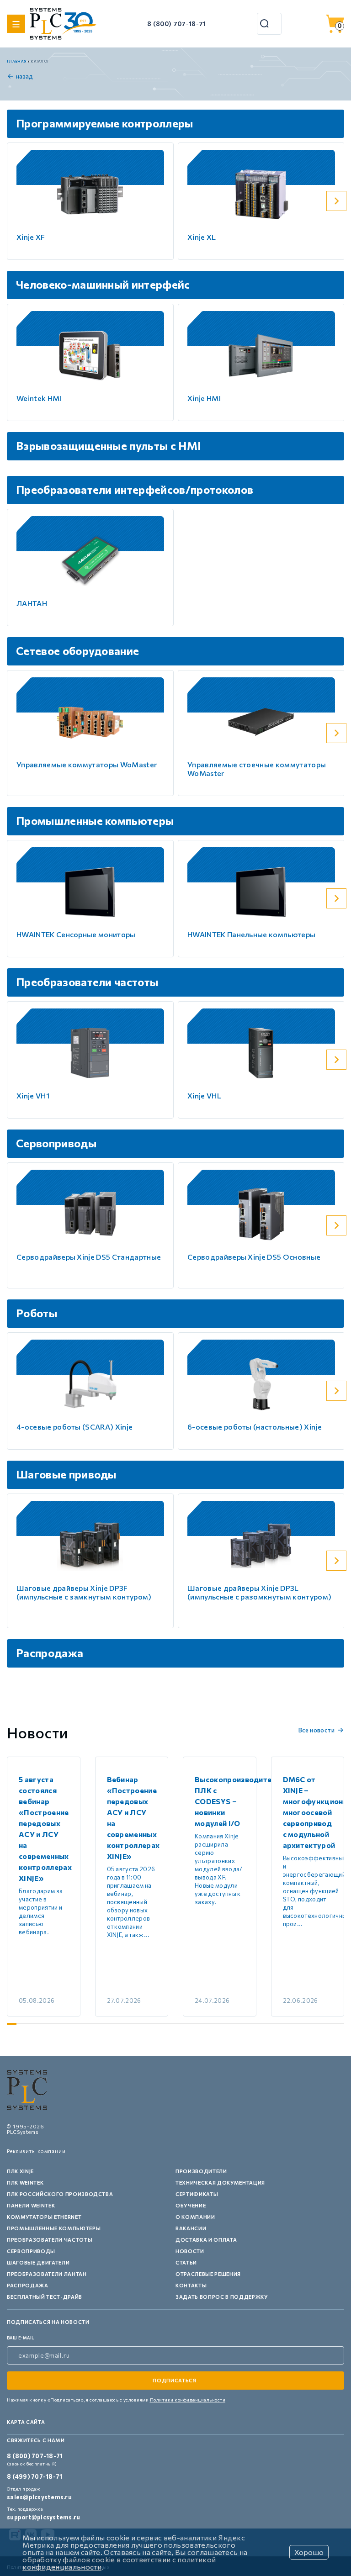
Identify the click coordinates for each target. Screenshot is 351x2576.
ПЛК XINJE (20, 2171)
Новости (190, 2251)
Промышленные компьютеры (54, 2228)
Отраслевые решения (208, 2274)
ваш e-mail (21, 2338)
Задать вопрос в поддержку (222, 2297)
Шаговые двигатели (38, 2262)
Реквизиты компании (36, 2151)
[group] (44, 1887)
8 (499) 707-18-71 (35, 2476)
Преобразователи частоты (50, 2240)
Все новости (316, 1730)
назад (25, 76)
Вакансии (191, 2228)
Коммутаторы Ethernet (44, 2217)
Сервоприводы (31, 2251)
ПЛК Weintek (25, 2183)
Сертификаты (197, 2194)
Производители (201, 2171)
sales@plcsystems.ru (39, 2497)
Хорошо (309, 2552)
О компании (195, 2217)
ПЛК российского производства (60, 2194)
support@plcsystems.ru (43, 2517)
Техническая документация (220, 2183)
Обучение (191, 2205)
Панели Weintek (31, 2205)
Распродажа (28, 2285)
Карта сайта (26, 2422)
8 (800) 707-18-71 (176, 24)
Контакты (191, 2285)
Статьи (186, 2262)
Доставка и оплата (206, 2240)
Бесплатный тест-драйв (45, 2297)
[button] (336, 201)
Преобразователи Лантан (47, 2274)
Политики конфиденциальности (188, 2400)
